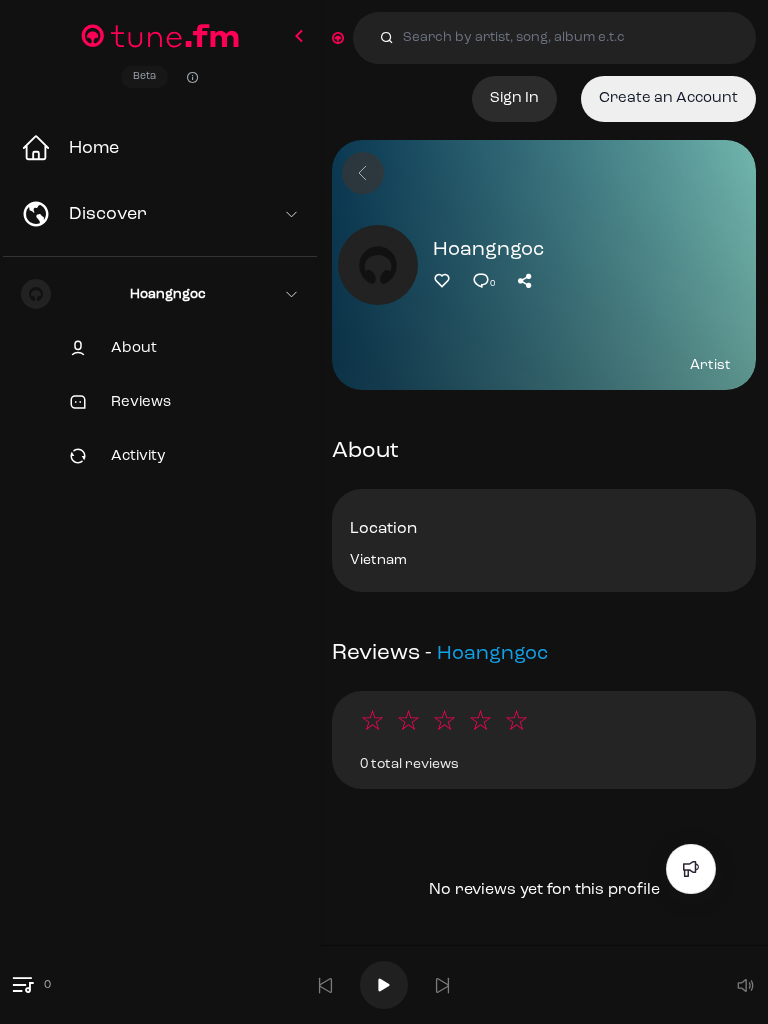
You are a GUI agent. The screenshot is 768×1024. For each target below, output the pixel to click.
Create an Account (668, 98)
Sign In (514, 98)
